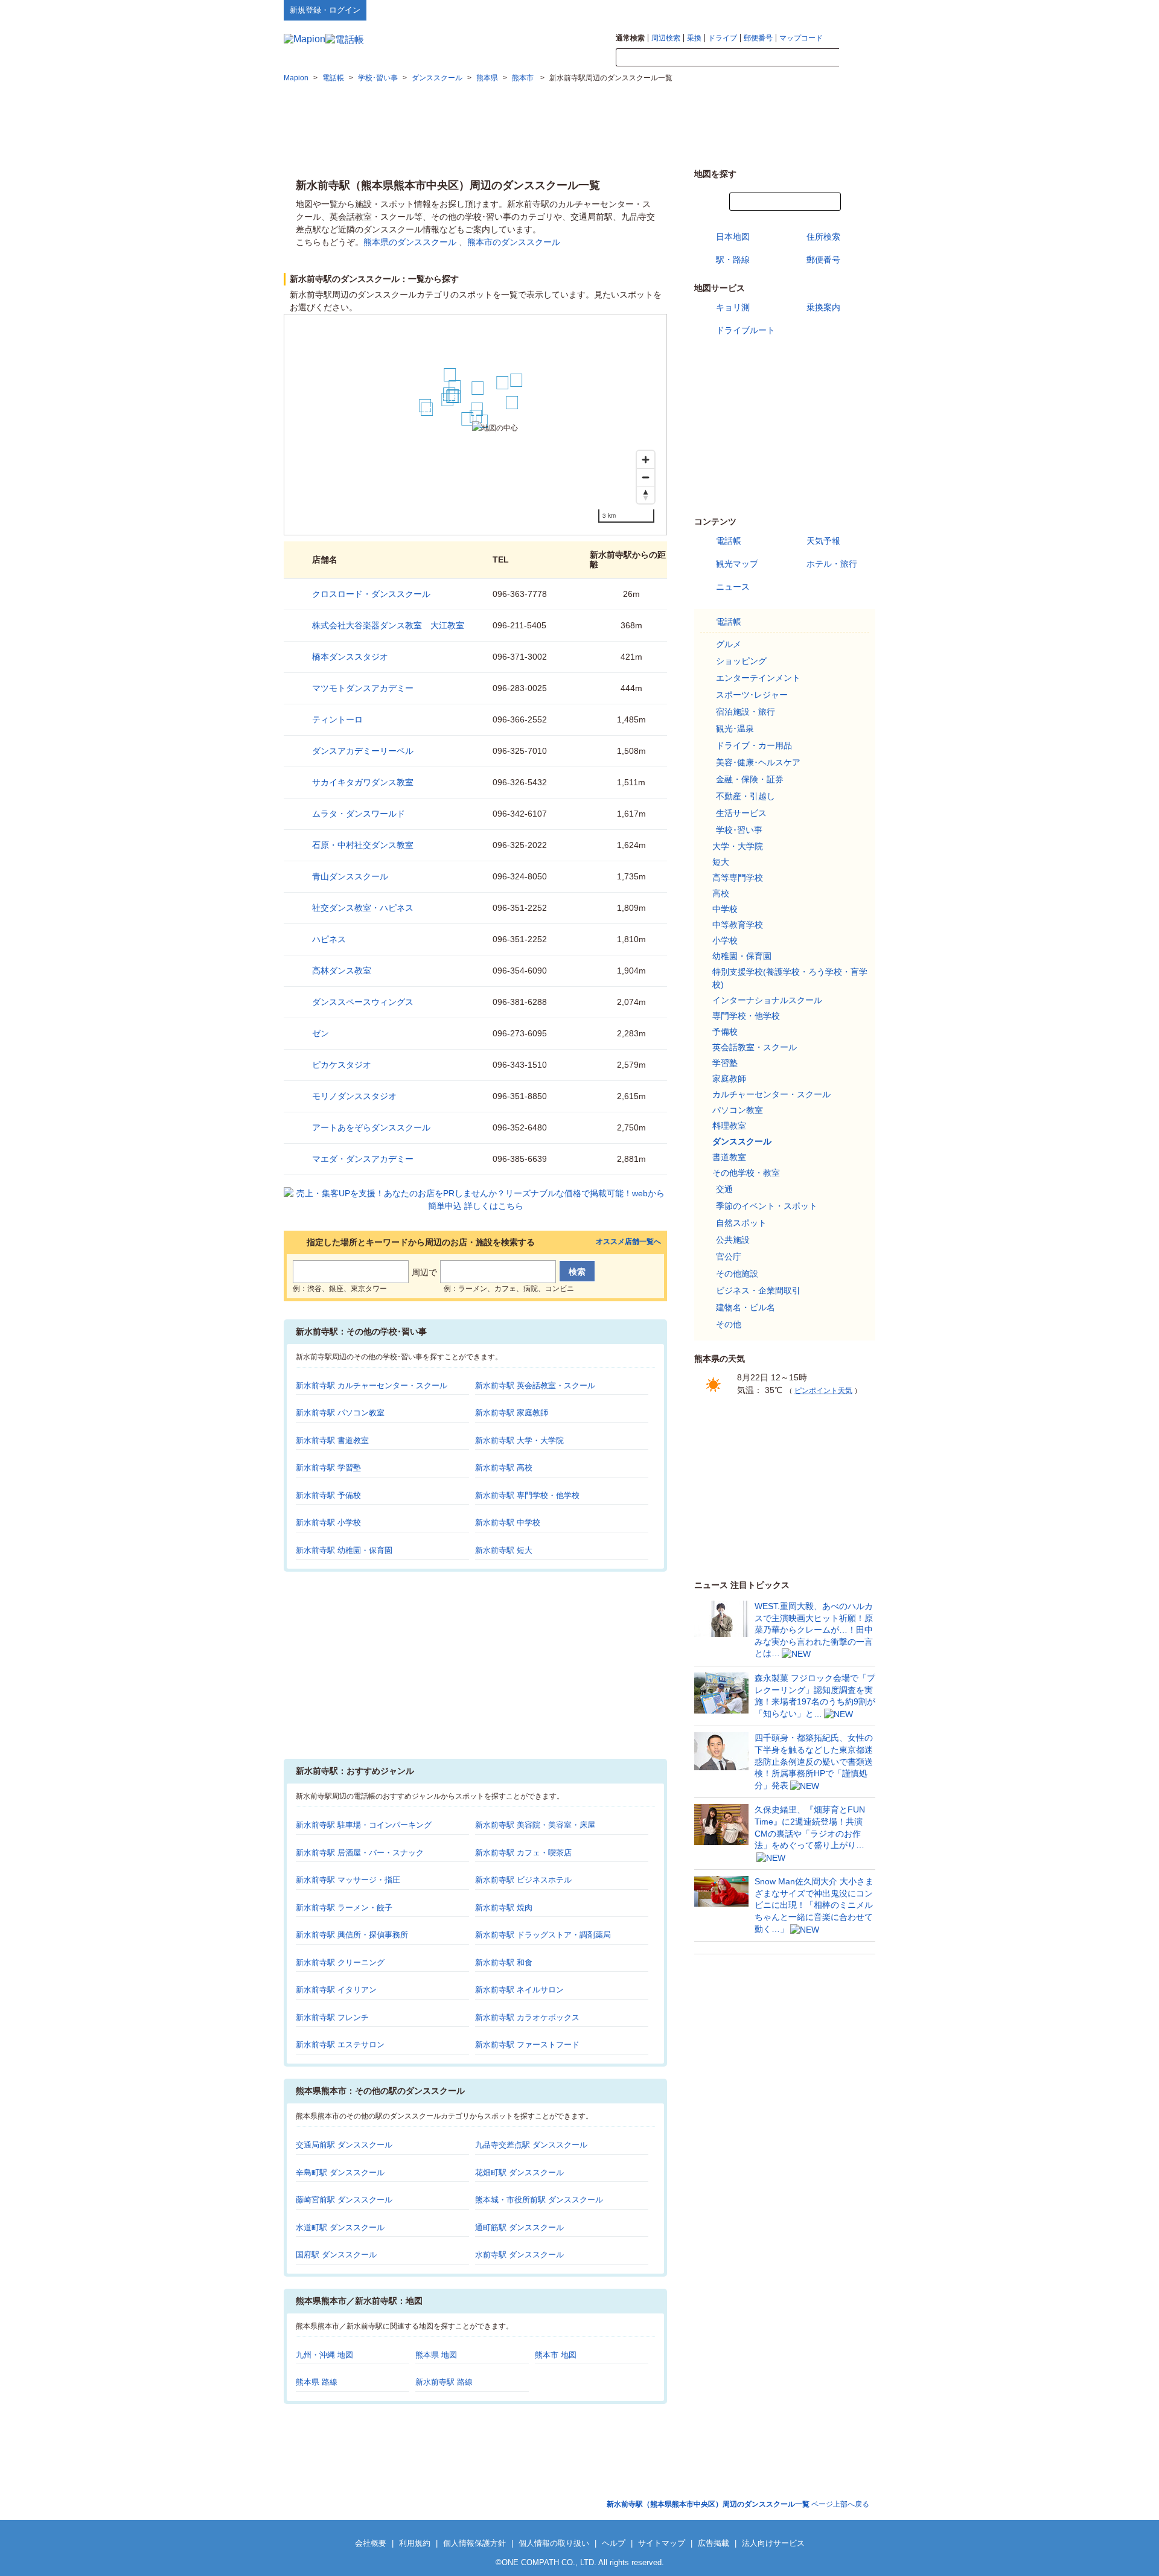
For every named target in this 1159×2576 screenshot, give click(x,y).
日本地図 (733, 237)
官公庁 (729, 1257)
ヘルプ (818, 10)
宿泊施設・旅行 (746, 712)
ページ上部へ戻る (738, 2504)
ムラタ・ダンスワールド (359, 814)
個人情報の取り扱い (554, 2543)
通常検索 (630, 38)
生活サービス (741, 813)
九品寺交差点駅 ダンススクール (531, 2145)
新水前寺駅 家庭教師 (512, 1413)
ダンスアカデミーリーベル (363, 751)
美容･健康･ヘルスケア (758, 762)
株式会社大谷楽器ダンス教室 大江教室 (388, 625)
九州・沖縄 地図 (324, 2355)
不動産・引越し (746, 796)
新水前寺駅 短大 (504, 1550)
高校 (721, 893)
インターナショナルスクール (767, 1000)
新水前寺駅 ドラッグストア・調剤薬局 (543, 1935)
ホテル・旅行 (832, 564)
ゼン (321, 1033)
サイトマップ (855, 10)
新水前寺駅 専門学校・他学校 (527, 1495)
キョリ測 (733, 307)
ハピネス (329, 939)
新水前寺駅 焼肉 (504, 1908)
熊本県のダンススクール (410, 242)
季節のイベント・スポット (767, 1206)
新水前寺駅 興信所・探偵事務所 (352, 1935)
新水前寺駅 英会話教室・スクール (535, 1385)
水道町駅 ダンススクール (340, 2227)
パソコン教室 (738, 1110)
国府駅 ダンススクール (336, 2255)
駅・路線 (733, 260)
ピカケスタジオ (342, 1065)
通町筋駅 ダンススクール (519, 2227)
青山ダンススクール (350, 876)
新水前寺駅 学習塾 (328, 1468)
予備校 (725, 1031)
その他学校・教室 (746, 1173)
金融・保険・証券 (750, 779)
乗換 (694, 38)
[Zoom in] (646, 460)
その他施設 (737, 1274)
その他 (729, 1324)
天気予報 (823, 541)
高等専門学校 (738, 878)
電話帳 (729, 541)
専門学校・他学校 (746, 1016)
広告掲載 (714, 2543)
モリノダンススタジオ (354, 1096)
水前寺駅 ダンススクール (519, 2255)
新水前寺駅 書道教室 (332, 1440)
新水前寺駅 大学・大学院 (519, 1440)
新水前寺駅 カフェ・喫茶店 (523, 1853)
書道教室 (729, 1157)
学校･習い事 (739, 830)
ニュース (733, 587)
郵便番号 (758, 38)
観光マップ (737, 564)
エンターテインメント (758, 678)
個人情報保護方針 (474, 2543)
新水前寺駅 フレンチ (332, 2017)
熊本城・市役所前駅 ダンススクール (539, 2200)
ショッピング (741, 661)
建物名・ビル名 (746, 1307)
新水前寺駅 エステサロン (340, 2045)
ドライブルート (746, 330)
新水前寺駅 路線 (444, 2382)
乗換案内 (823, 307)
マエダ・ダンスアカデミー (363, 1159)
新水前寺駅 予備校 (328, 1495)
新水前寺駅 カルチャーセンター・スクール (372, 1385)
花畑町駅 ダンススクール (519, 2173)
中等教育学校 (738, 925)
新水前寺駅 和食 (504, 1962)
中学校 (725, 909)
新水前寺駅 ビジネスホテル (523, 1880)
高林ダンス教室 (342, 971)
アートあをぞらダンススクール (371, 1127)
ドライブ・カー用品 (754, 745)
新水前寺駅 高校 (504, 1468)
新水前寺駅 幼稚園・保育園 (344, 1550)
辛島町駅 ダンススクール (340, 2173)
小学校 (725, 940)
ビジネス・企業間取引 (758, 1290)
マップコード (801, 38)
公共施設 (733, 1240)
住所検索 (823, 237)
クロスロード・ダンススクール (371, 594)
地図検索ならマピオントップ (757, 10)
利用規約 (415, 2543)
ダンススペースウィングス (363, 1002)
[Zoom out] (646, 477)
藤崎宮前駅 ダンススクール (344, 2200)
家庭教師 (729, 1079)
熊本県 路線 (317, 2382)
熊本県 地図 (436, 2355)
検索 (857, 58)
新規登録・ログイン (325, 10)
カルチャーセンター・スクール (771, 1094)
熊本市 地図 (556, 2355)
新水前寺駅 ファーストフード (527, 2045)
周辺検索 (666, 38)
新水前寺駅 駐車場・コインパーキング (364, 1825)
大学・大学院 (738, 846)
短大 (721, 862)
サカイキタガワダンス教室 (363, 782)
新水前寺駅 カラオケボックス (527, 2017)
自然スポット (741, 1223)
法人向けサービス (773, 2543)
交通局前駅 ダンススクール (344, 2145)
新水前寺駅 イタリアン (336, 1990)
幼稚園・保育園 (742, 956)
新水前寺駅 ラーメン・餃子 (344, 1908)
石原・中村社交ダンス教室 (363, 845)
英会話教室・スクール (755, 1047)
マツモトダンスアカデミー (363, 688)
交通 (724, 1189)
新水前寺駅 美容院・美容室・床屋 (535, 1825)
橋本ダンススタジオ (350, 657)
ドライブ (723, 38)
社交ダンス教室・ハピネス (363, 908)
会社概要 (371, 2543)
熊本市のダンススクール (514, 242)
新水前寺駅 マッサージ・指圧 (348, 1880)
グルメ (729, 644)
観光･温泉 (735, 728)
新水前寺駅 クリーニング (340, 1962)
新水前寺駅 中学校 (508, 1522)
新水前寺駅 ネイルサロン (519, 1990)
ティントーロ (337, 719)
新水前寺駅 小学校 (328, 1522)
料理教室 (729, 1126)
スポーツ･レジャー (752, 695)
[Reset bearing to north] (646, 495)
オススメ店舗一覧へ (628, 1242)
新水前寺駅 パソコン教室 (340, 1413)
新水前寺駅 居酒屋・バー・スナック (360, 1853)
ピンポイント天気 (823, 1391)
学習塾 (725, 1063)
